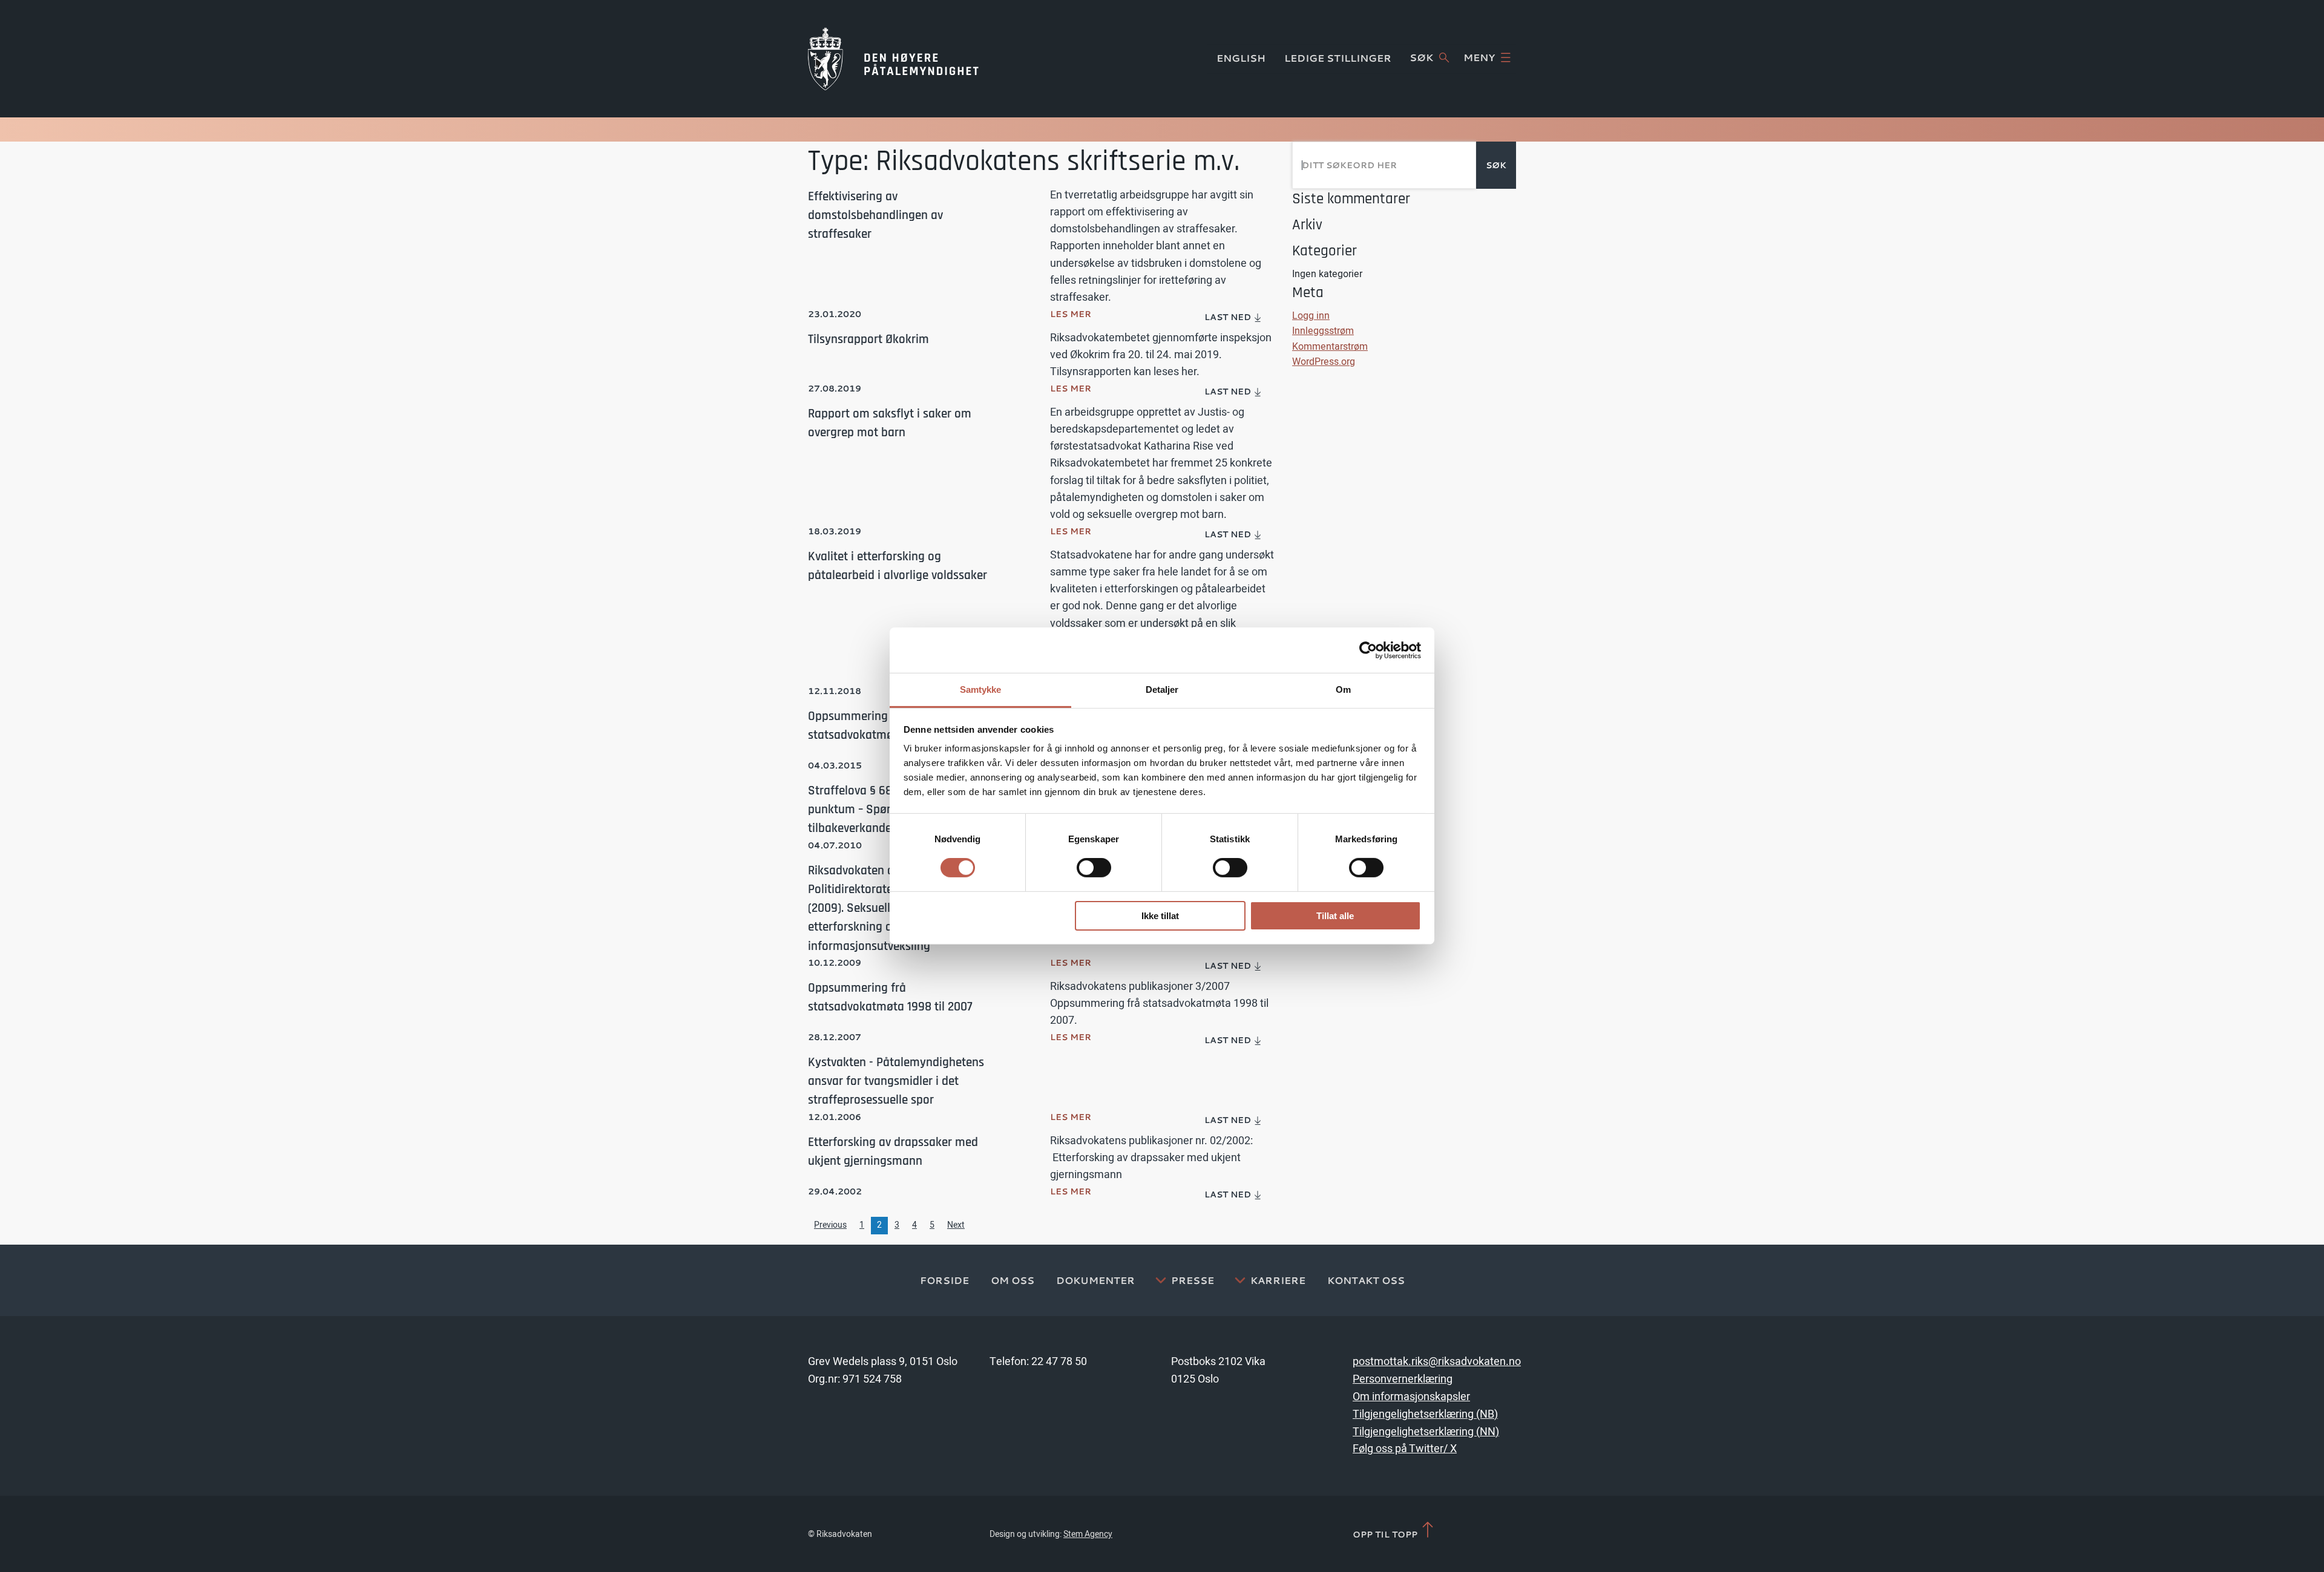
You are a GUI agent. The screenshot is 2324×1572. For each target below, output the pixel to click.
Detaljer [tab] (1162, 689)
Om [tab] (1343, 689)
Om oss (1013, 1280)
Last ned (1229, 317)
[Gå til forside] (893, 59)
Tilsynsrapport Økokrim (868, 339)
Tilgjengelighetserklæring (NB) (1425, 1414)
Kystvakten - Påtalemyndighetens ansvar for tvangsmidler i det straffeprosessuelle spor (896, 1081)
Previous (830, 1225)
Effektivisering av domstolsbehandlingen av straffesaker (875, 215)
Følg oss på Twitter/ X (1405, 1449)
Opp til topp (1386, 1534)
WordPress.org (1324, 362)
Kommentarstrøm (1330, 347)
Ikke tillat (1160, 916)
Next (956, 1225)
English (1241, 58)
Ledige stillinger (1338, 58)
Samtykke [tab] (981, 689)
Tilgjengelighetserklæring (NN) (1426, 1432)
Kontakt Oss (1366, 1280)
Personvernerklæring (1403, 1379)
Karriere (1278, 1280)
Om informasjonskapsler (1411, 1397)
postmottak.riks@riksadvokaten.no (1437, 1362)
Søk (1421, 57)
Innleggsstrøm (1323, 331)
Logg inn (1311, 316)
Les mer (1071, 314)
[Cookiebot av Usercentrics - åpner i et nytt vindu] (1368, 650)
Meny (1479, 57)
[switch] (1094, 868)
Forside (944, 1280)
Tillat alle (1335, 916)
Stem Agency (1088, 1534)
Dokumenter (1095, 1280)
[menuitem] (1234, 318)
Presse (1193, 1280)
